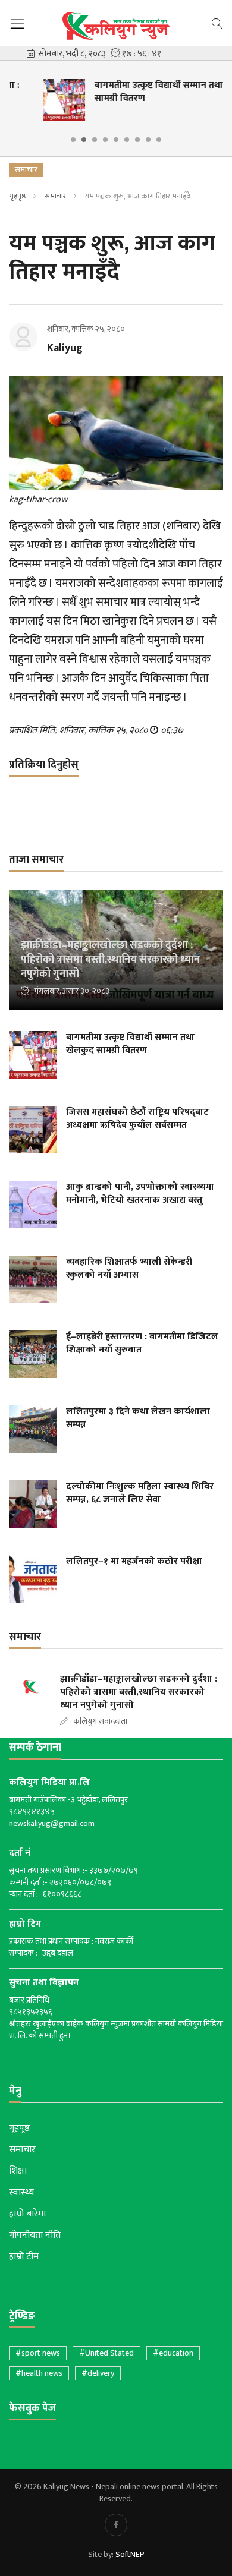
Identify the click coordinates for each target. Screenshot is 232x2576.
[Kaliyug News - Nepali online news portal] (116, 26)
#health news (39, 2373)
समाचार (55, 196)
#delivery (98, 2373)
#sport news (38, 2353)
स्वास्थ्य (21, 2193)
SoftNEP (130, 2554)
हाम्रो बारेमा (27, 2214)
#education (173, 2353)
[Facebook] (116, 2525)
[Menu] (17, 24)
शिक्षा (18, 2171)
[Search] (217, 23)
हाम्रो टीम (24, 2257)
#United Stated (106, 2353)
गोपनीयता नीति (35, 2236)
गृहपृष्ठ (17, 196)
